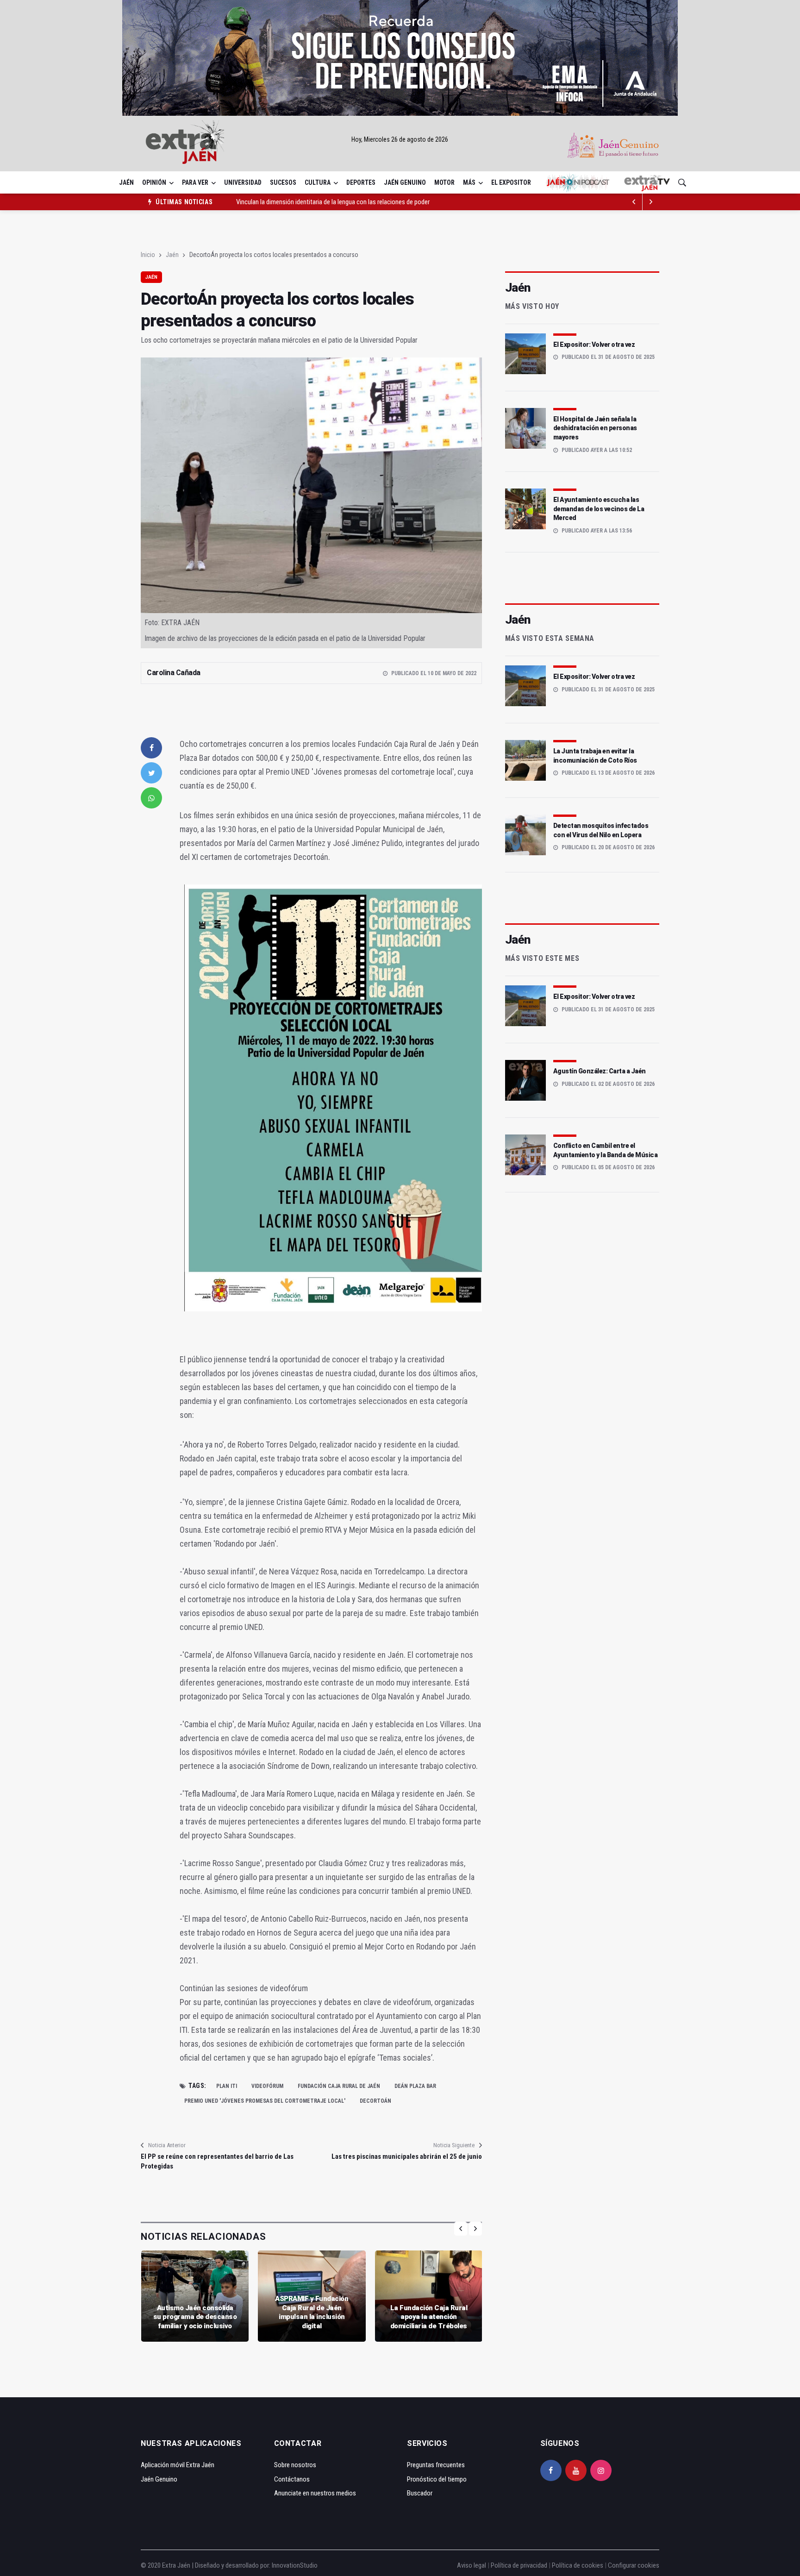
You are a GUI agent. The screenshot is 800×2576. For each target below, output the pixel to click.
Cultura (318, 182)
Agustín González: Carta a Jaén (600, 1071)
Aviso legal (472, 2565)
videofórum (267, 2086)
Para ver (195, 182)
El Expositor (511, 182)
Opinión (154, 182)
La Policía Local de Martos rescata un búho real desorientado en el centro (334, 202)
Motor (444, 182)
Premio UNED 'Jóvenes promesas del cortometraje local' (265, 2101)
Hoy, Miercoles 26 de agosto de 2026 (400, 139)
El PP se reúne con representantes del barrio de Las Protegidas (217, 2161)
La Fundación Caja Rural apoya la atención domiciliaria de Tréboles (429, 2317)
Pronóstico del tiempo (437, 2479)
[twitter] (151, 773)
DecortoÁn (375, 2101)
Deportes (361, 182)
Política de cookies (578, 2565)
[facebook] (151, 748)
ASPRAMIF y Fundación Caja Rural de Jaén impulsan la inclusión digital (312, 2312)
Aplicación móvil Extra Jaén (178, 2465)
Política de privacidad (519, 2565)
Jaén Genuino (405, 182)
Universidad (243, 182)
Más (469, 182)
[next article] (634, 202)
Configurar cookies (634, 2565)
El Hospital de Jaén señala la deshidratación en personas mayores (595, 428)
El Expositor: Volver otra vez (594, 345)
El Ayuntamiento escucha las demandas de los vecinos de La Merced (599, 509)
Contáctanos (292, 2479)
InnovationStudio (295, 2565)
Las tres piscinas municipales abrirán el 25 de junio (406, 2156)
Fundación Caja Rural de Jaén (339, 2086)
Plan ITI (227, 2086)
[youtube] (576, 2470)
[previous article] (651, 202)
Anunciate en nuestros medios (315, 2493)
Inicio (148, 255)
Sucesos (283, 182)
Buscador (420, 2493)
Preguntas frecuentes (436, 2465)
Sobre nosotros (295, 2465)
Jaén (126, 182)
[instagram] (601, 2470)
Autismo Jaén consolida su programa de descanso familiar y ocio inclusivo (195, 2317)
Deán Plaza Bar (415, 2086)
